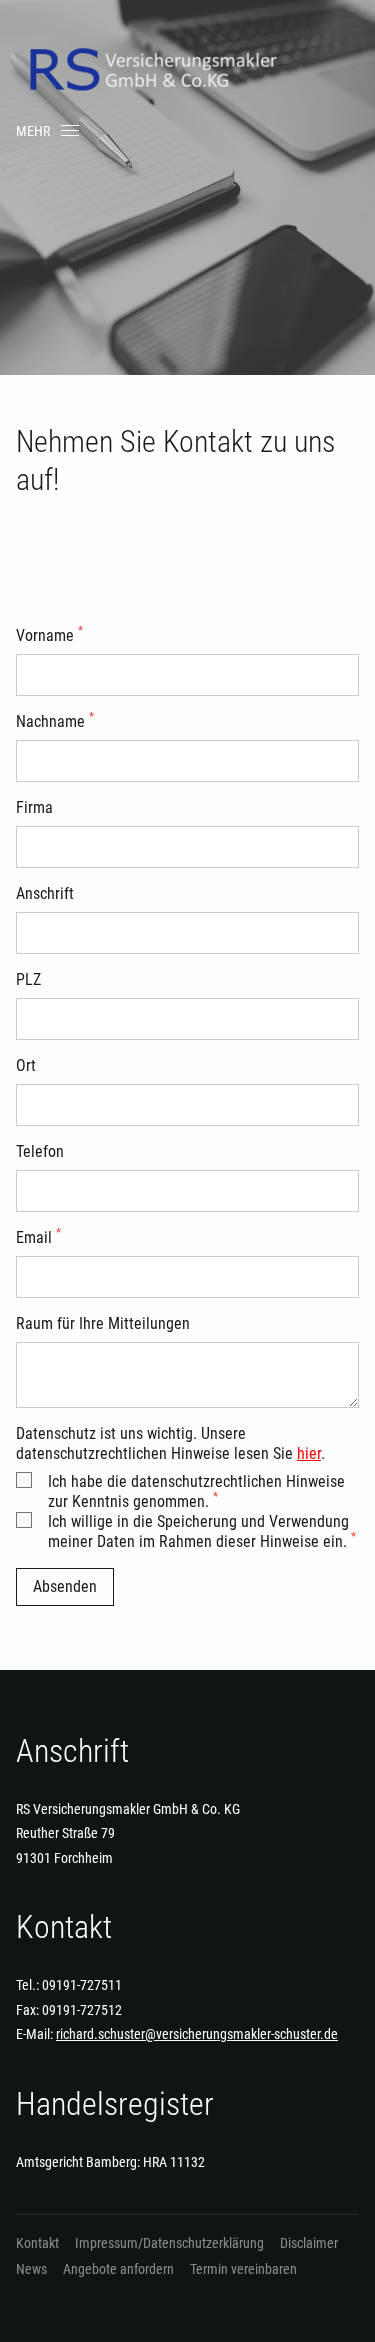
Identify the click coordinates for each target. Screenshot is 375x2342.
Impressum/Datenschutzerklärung (169, 2243)
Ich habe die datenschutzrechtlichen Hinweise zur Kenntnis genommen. (196, 1491)
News (31, 2269)
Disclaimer (309, 2243)
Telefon (40, 1151)
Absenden (65, 1586)
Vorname (49, 635)
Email (38, 1237)
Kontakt (37, 2243)
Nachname (55, 721)
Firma (34, 807)
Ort (26, 1065)
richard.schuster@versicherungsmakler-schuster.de (197, 2034)
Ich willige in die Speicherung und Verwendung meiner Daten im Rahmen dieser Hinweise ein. (202, 1531)
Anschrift (45, 893)
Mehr (33, 131)
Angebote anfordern (118, 2269)
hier (309, 1453)
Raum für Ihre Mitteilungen (103, 1323)
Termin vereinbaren (243, 2269)
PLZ (28, 979)
